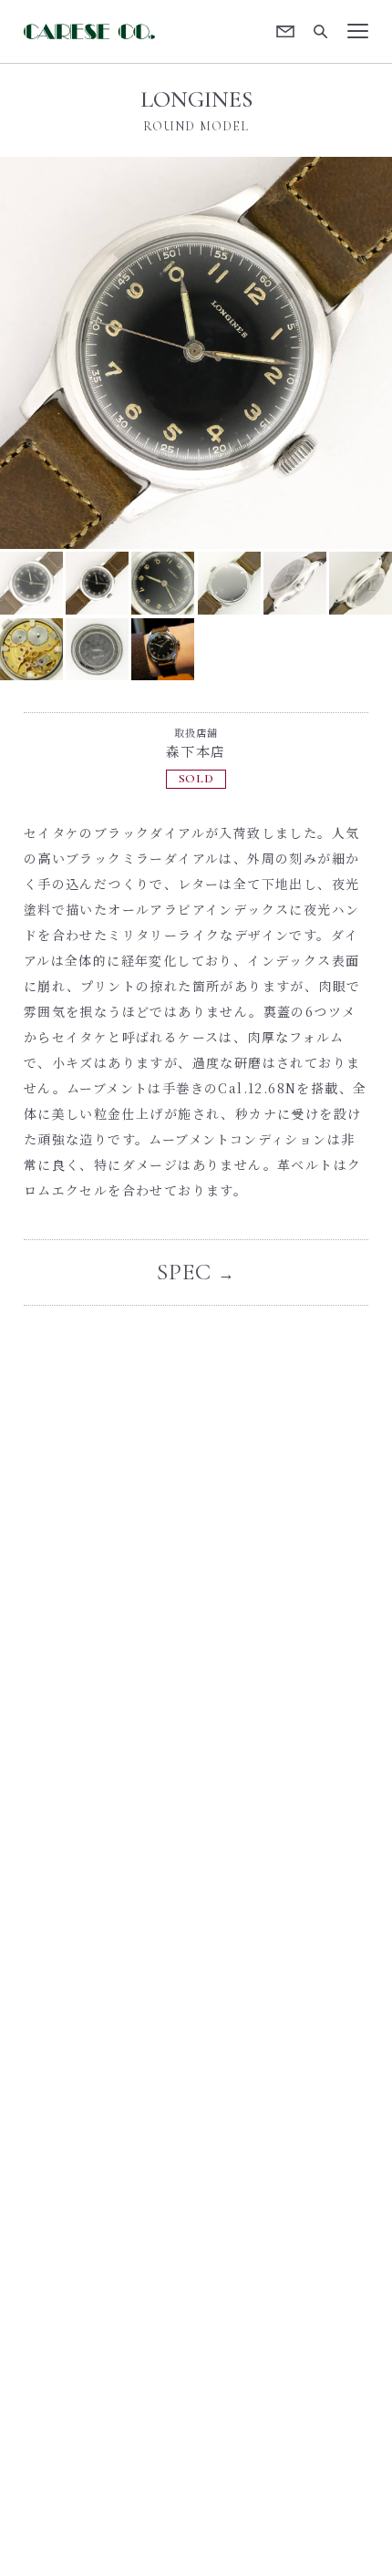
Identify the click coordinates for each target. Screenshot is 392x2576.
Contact (286, 32)
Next (294, 353)
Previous (98, 353)
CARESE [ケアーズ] (92, 31)
